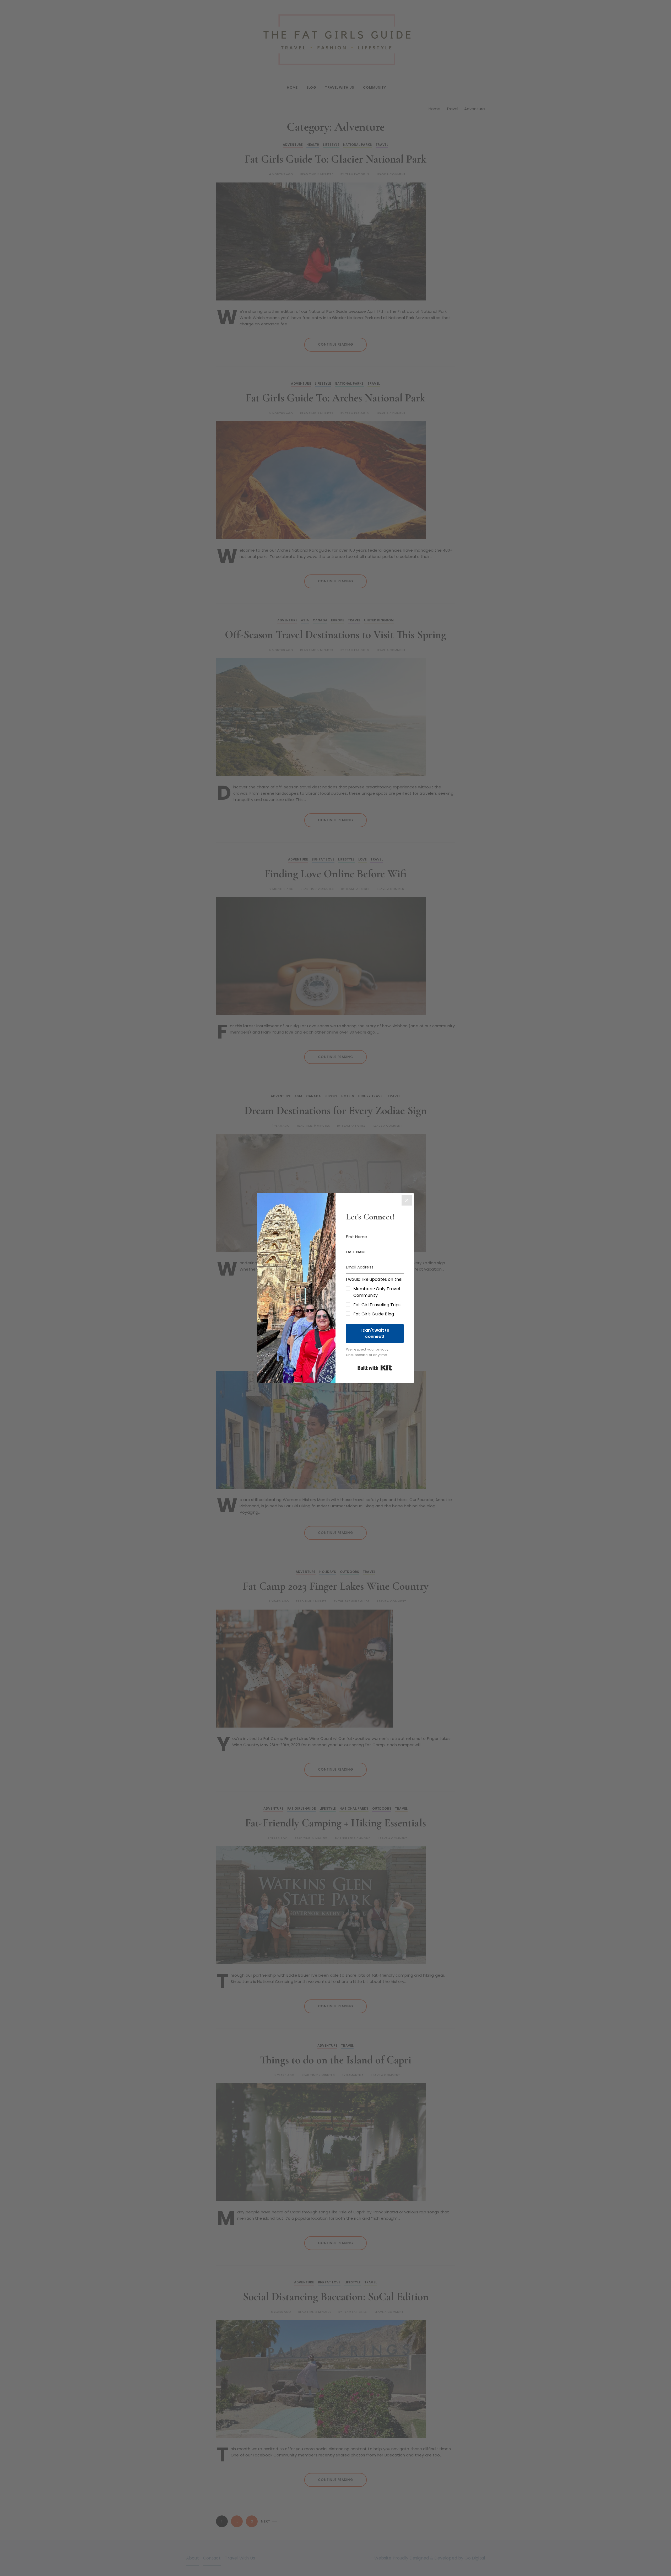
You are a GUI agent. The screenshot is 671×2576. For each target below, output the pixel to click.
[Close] (407, 1200)
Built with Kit (375, 1368)
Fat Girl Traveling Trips (377, 1305)
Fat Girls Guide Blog (374, 1314)
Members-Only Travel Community (377, 1292)
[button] (375, 1297)
